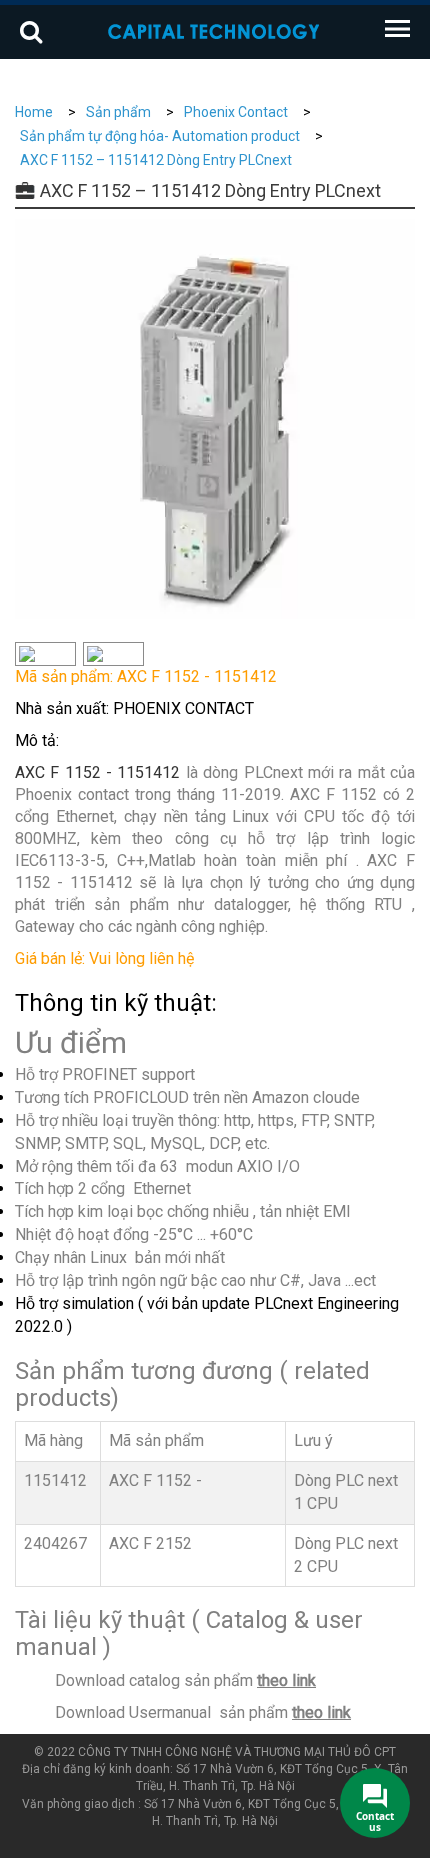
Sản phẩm (118, 112)
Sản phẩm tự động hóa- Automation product (160, 136)
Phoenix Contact (236, 112)
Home (34, 112)
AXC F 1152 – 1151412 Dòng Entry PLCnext (156, 160)
